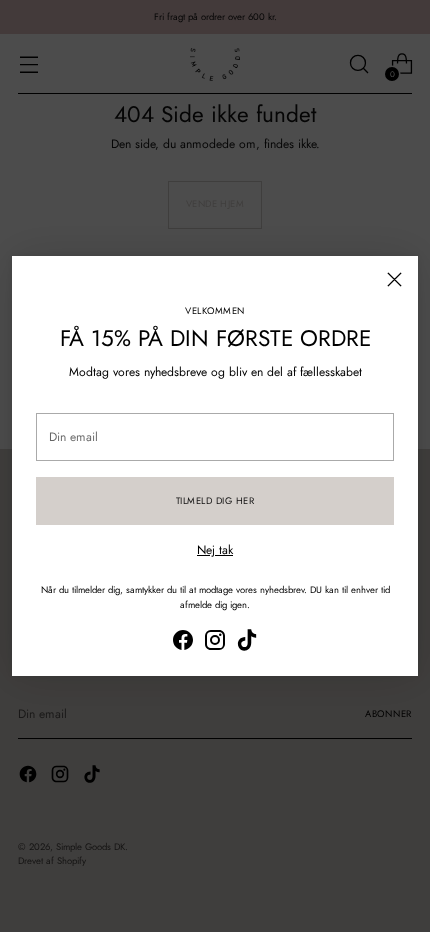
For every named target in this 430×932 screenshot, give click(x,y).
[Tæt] (394, 279)
